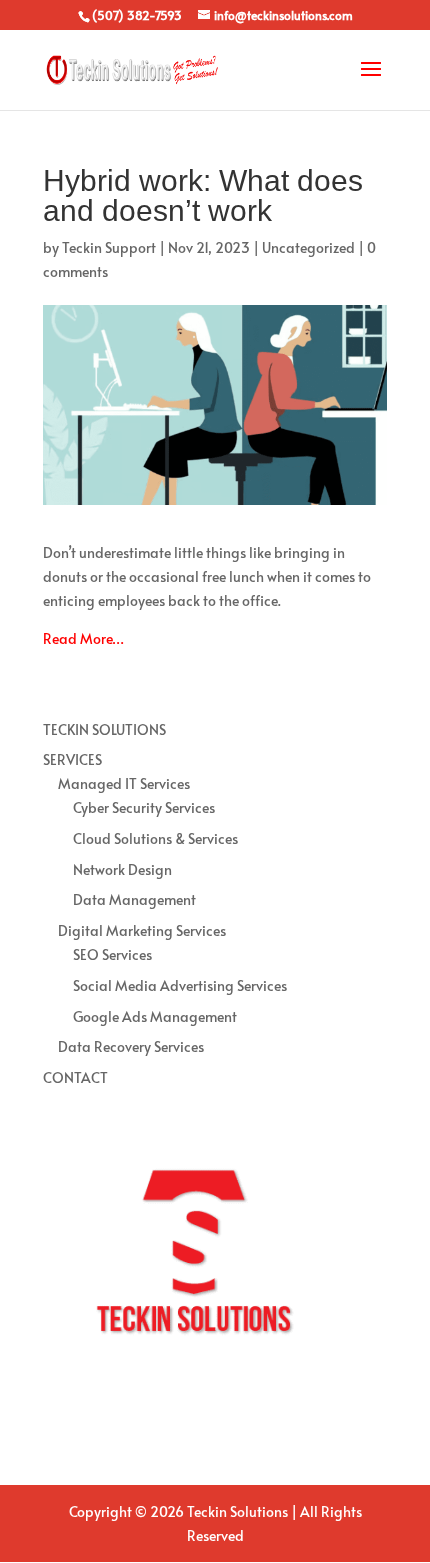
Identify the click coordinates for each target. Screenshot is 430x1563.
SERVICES (72, 759)
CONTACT (75, 1077)
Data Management (134, 899)
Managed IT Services (124, 783)
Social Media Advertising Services (180, 985)
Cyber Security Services (144, 807)
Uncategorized (308, 247)
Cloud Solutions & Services (155, 838)
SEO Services (112, 954)
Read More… (83, 638)
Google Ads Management (155, 1016)
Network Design (122, 869)
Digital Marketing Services (142, 930)
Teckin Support (109, 247)
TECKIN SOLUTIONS (104, 729)
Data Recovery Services (131, 1046)
